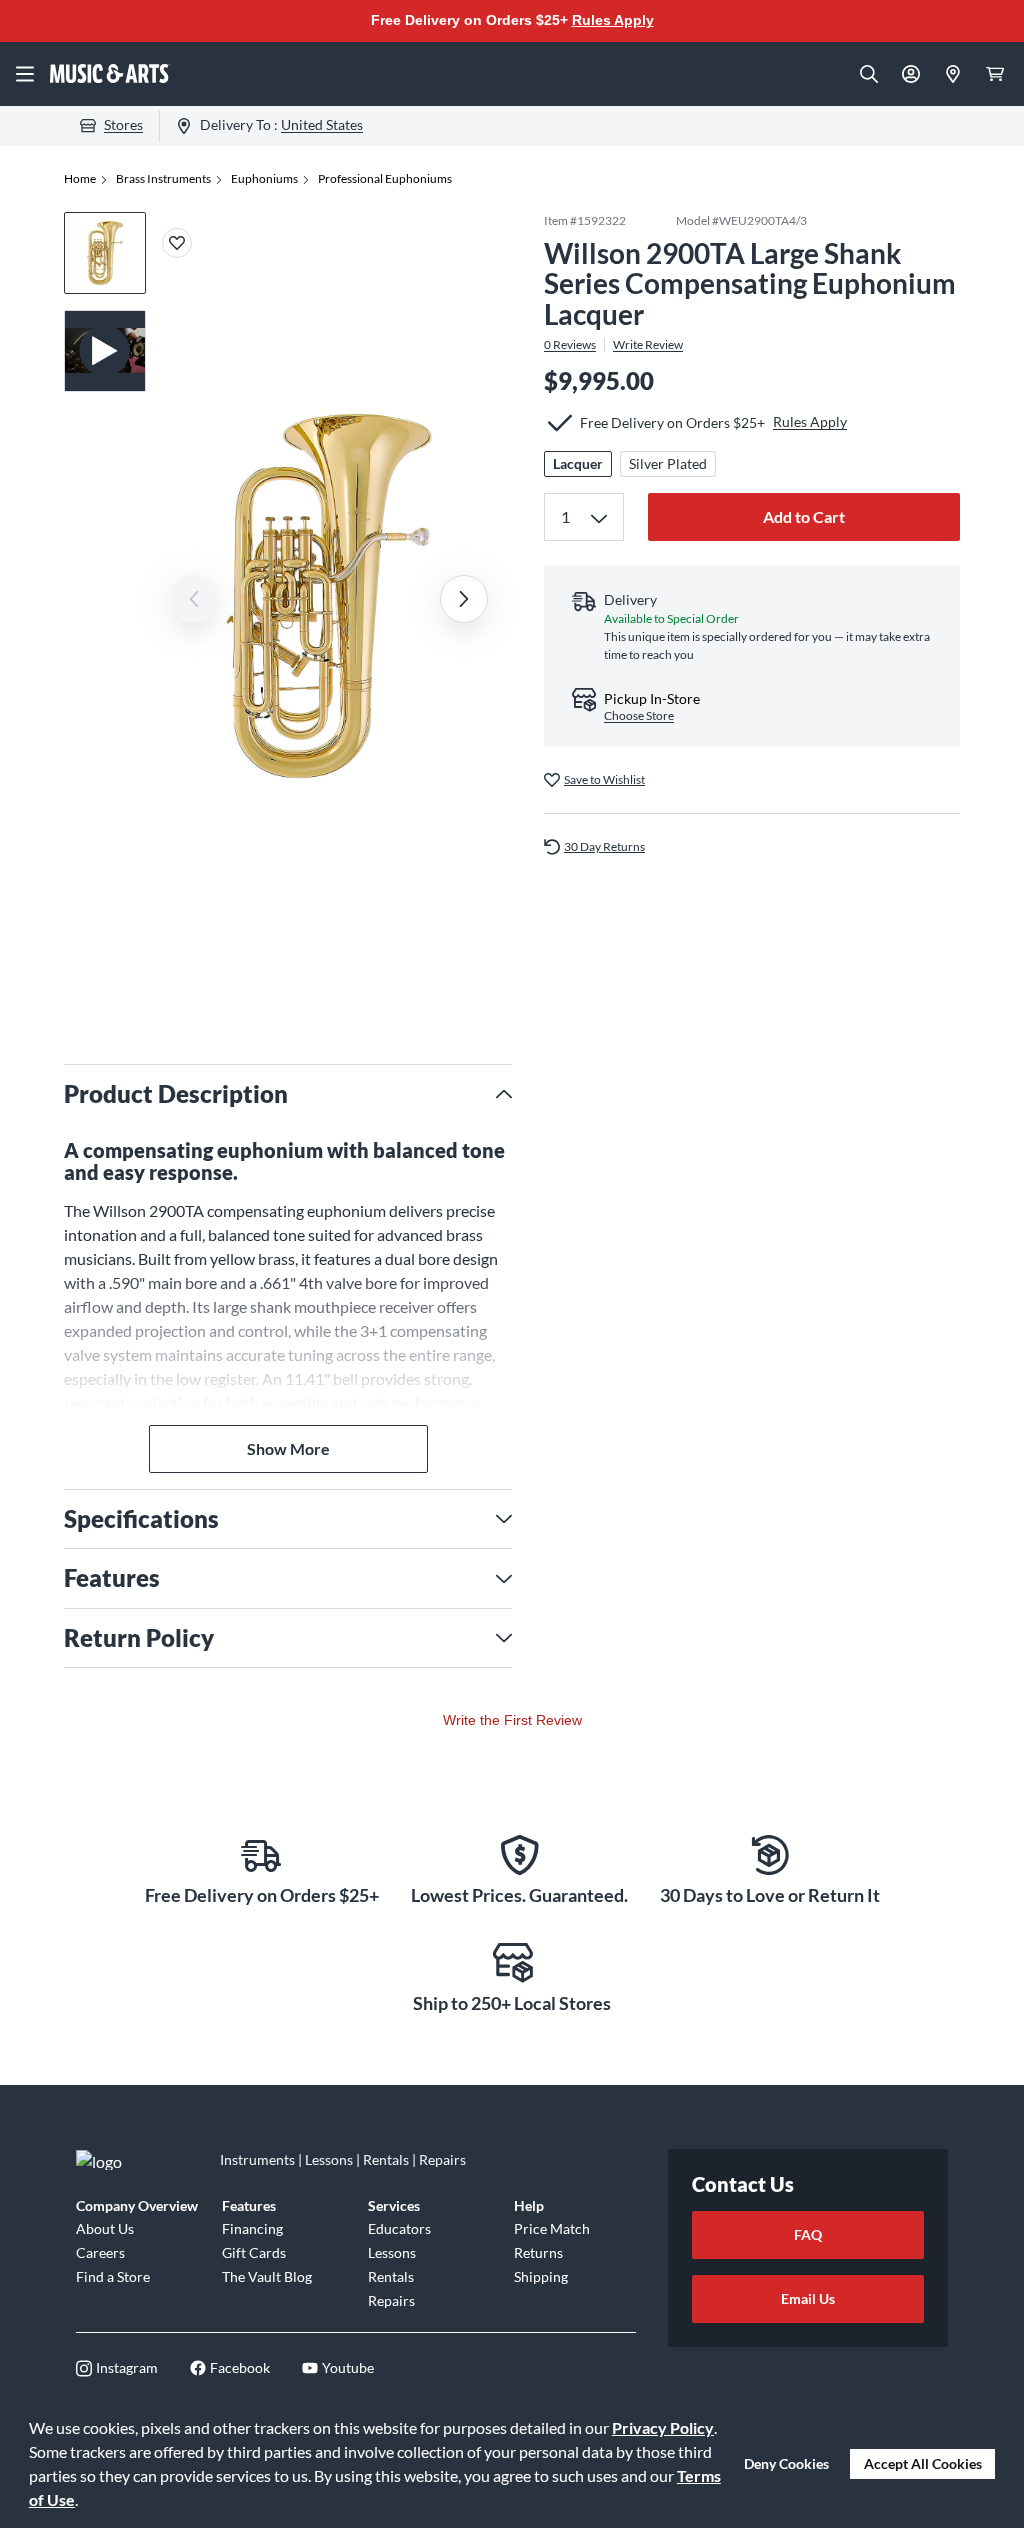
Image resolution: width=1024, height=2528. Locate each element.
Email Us (808, 2298)
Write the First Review (512, 1720)
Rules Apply (613, 20)
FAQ (808, 2234)
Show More (288, 1448)
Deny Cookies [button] (786, 2463)
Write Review (648, 345)
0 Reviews (570, 345)
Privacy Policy (663, 2427)
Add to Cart (804, 516)
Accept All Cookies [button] (923, 2463)
